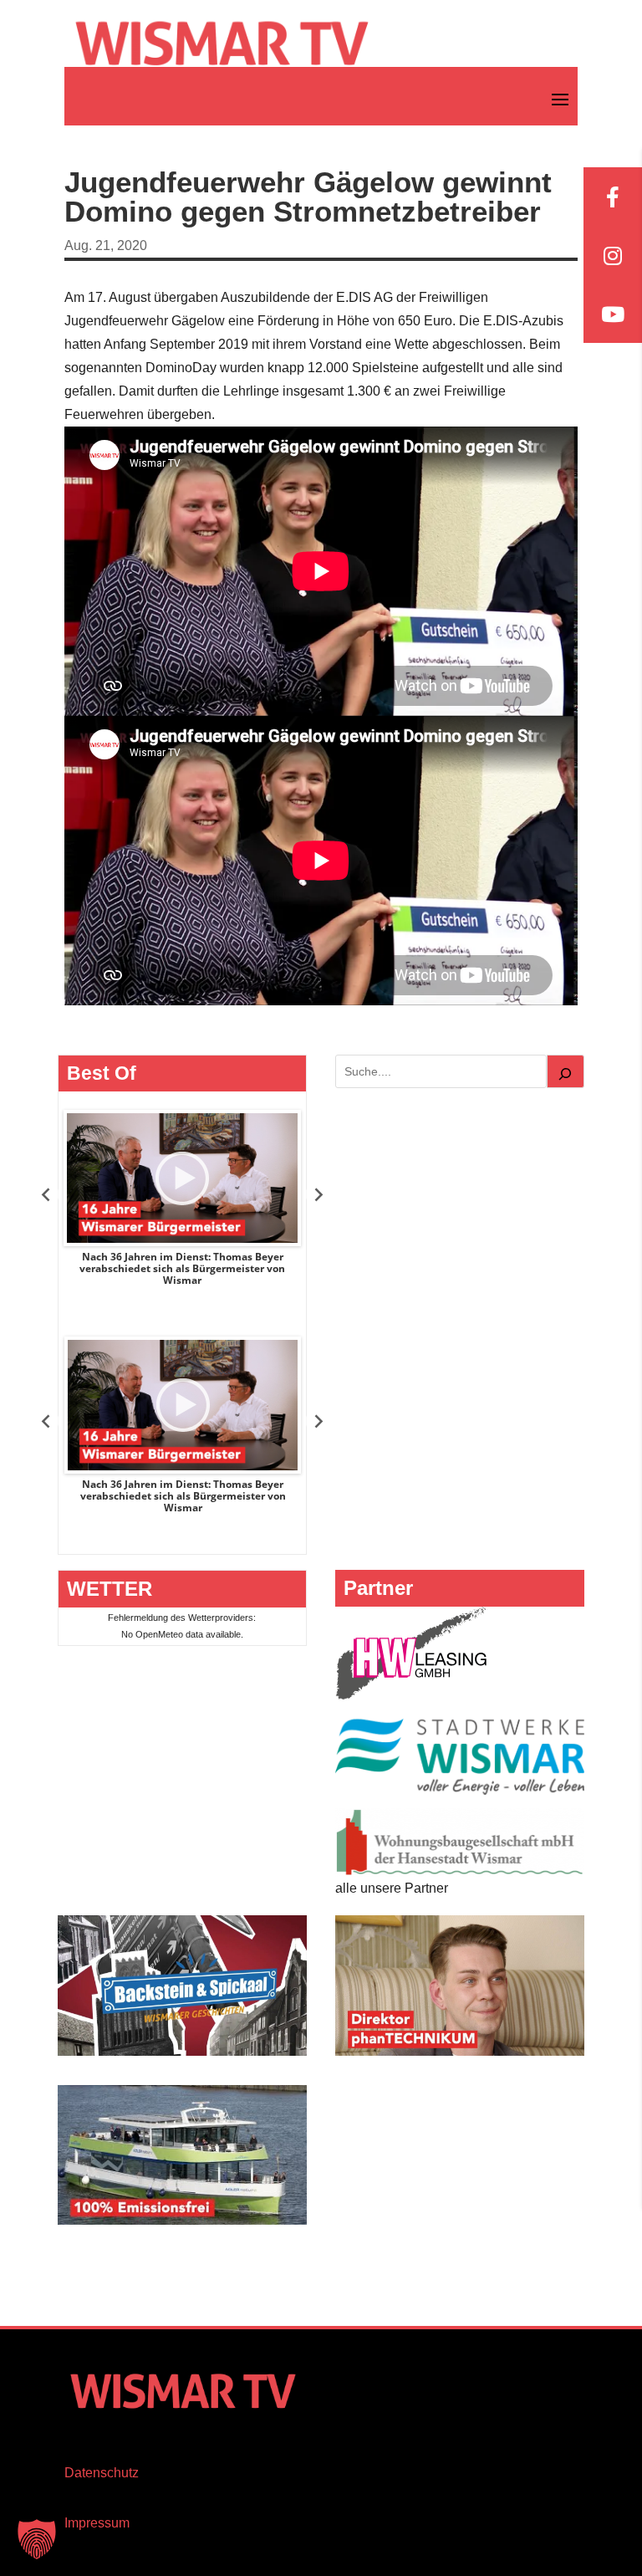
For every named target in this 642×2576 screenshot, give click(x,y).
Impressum (97, 2523)
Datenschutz (102, 2473)
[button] (37, 2539)
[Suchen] (566, 1071)
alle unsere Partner (392, 1888)
